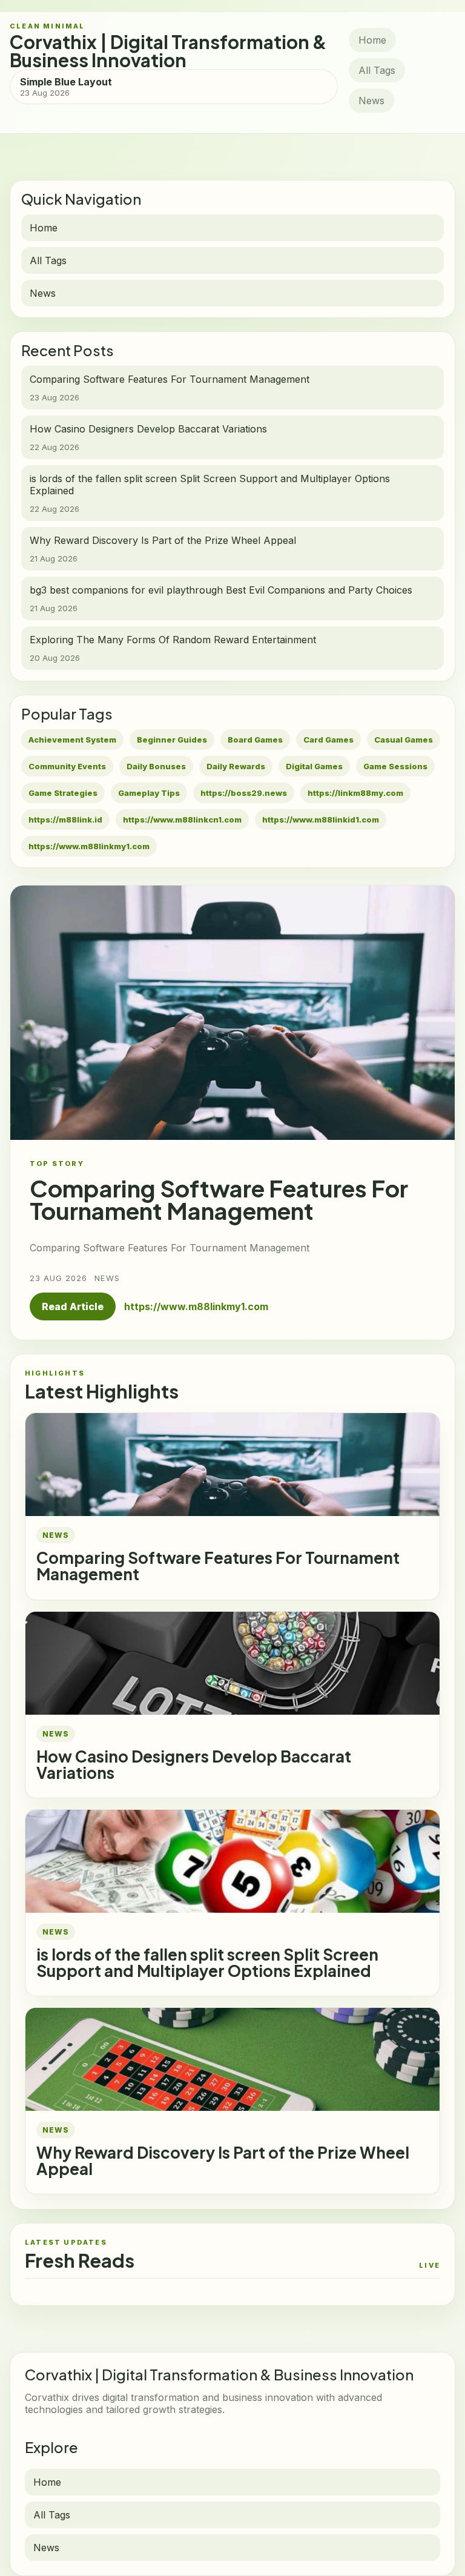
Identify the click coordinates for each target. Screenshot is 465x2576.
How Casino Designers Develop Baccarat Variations (194, 1764)
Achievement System (72, 740)
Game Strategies (63, 793)
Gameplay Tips (149, 793)
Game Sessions (395, 766)
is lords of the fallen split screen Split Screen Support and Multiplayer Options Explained (207, 1962)
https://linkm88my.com (355, 793)
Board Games (255, 740)
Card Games (328, 740)
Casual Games (404, 740)
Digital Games (314, 766)
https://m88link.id (65, 819)
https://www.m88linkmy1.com (89, 846)
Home (372, 40)
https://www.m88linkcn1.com (182, 819)
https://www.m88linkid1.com (321, 819)
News (371, 101)
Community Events (67, 766)
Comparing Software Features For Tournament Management (218, 1566)
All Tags (377, 70)
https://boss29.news (244, 793)
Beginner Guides (172, 740)
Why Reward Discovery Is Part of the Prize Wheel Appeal (223, 2160)
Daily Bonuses (156, 766)
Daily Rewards (236, 766)
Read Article (73, 1306)
